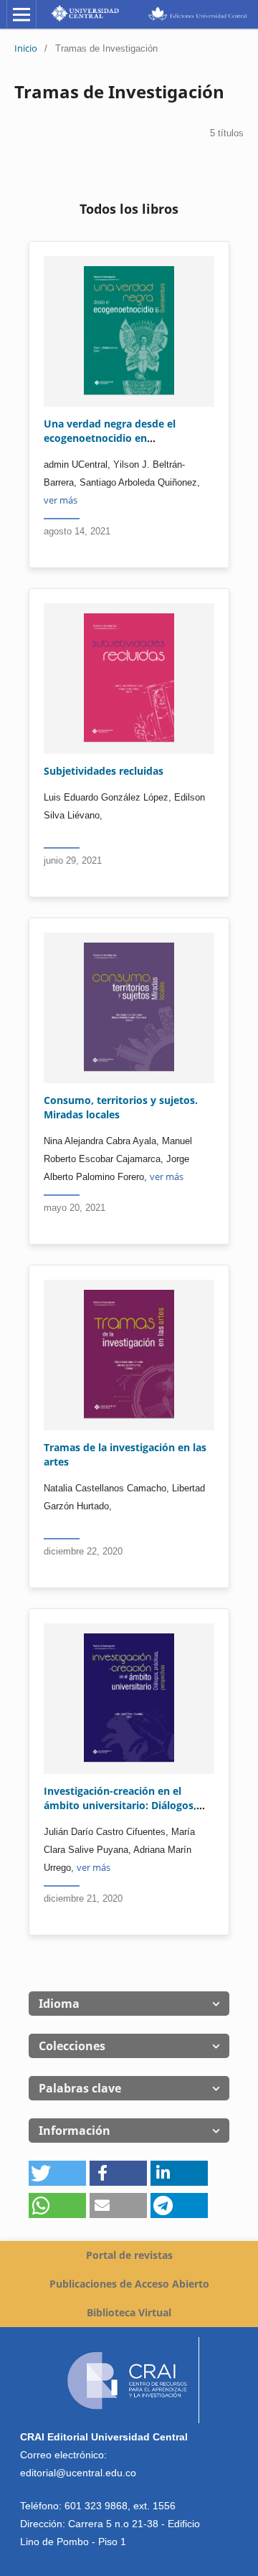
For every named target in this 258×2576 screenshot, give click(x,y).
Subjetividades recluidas (104, 771)
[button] (57, 2173)
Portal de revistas (129, 2255)
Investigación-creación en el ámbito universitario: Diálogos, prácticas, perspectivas (120, 1805)
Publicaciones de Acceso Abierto (129, 2284)
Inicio (26, 48)
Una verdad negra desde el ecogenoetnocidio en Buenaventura (110, 438)
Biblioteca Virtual (129, 2312)
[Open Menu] (21, 14)
